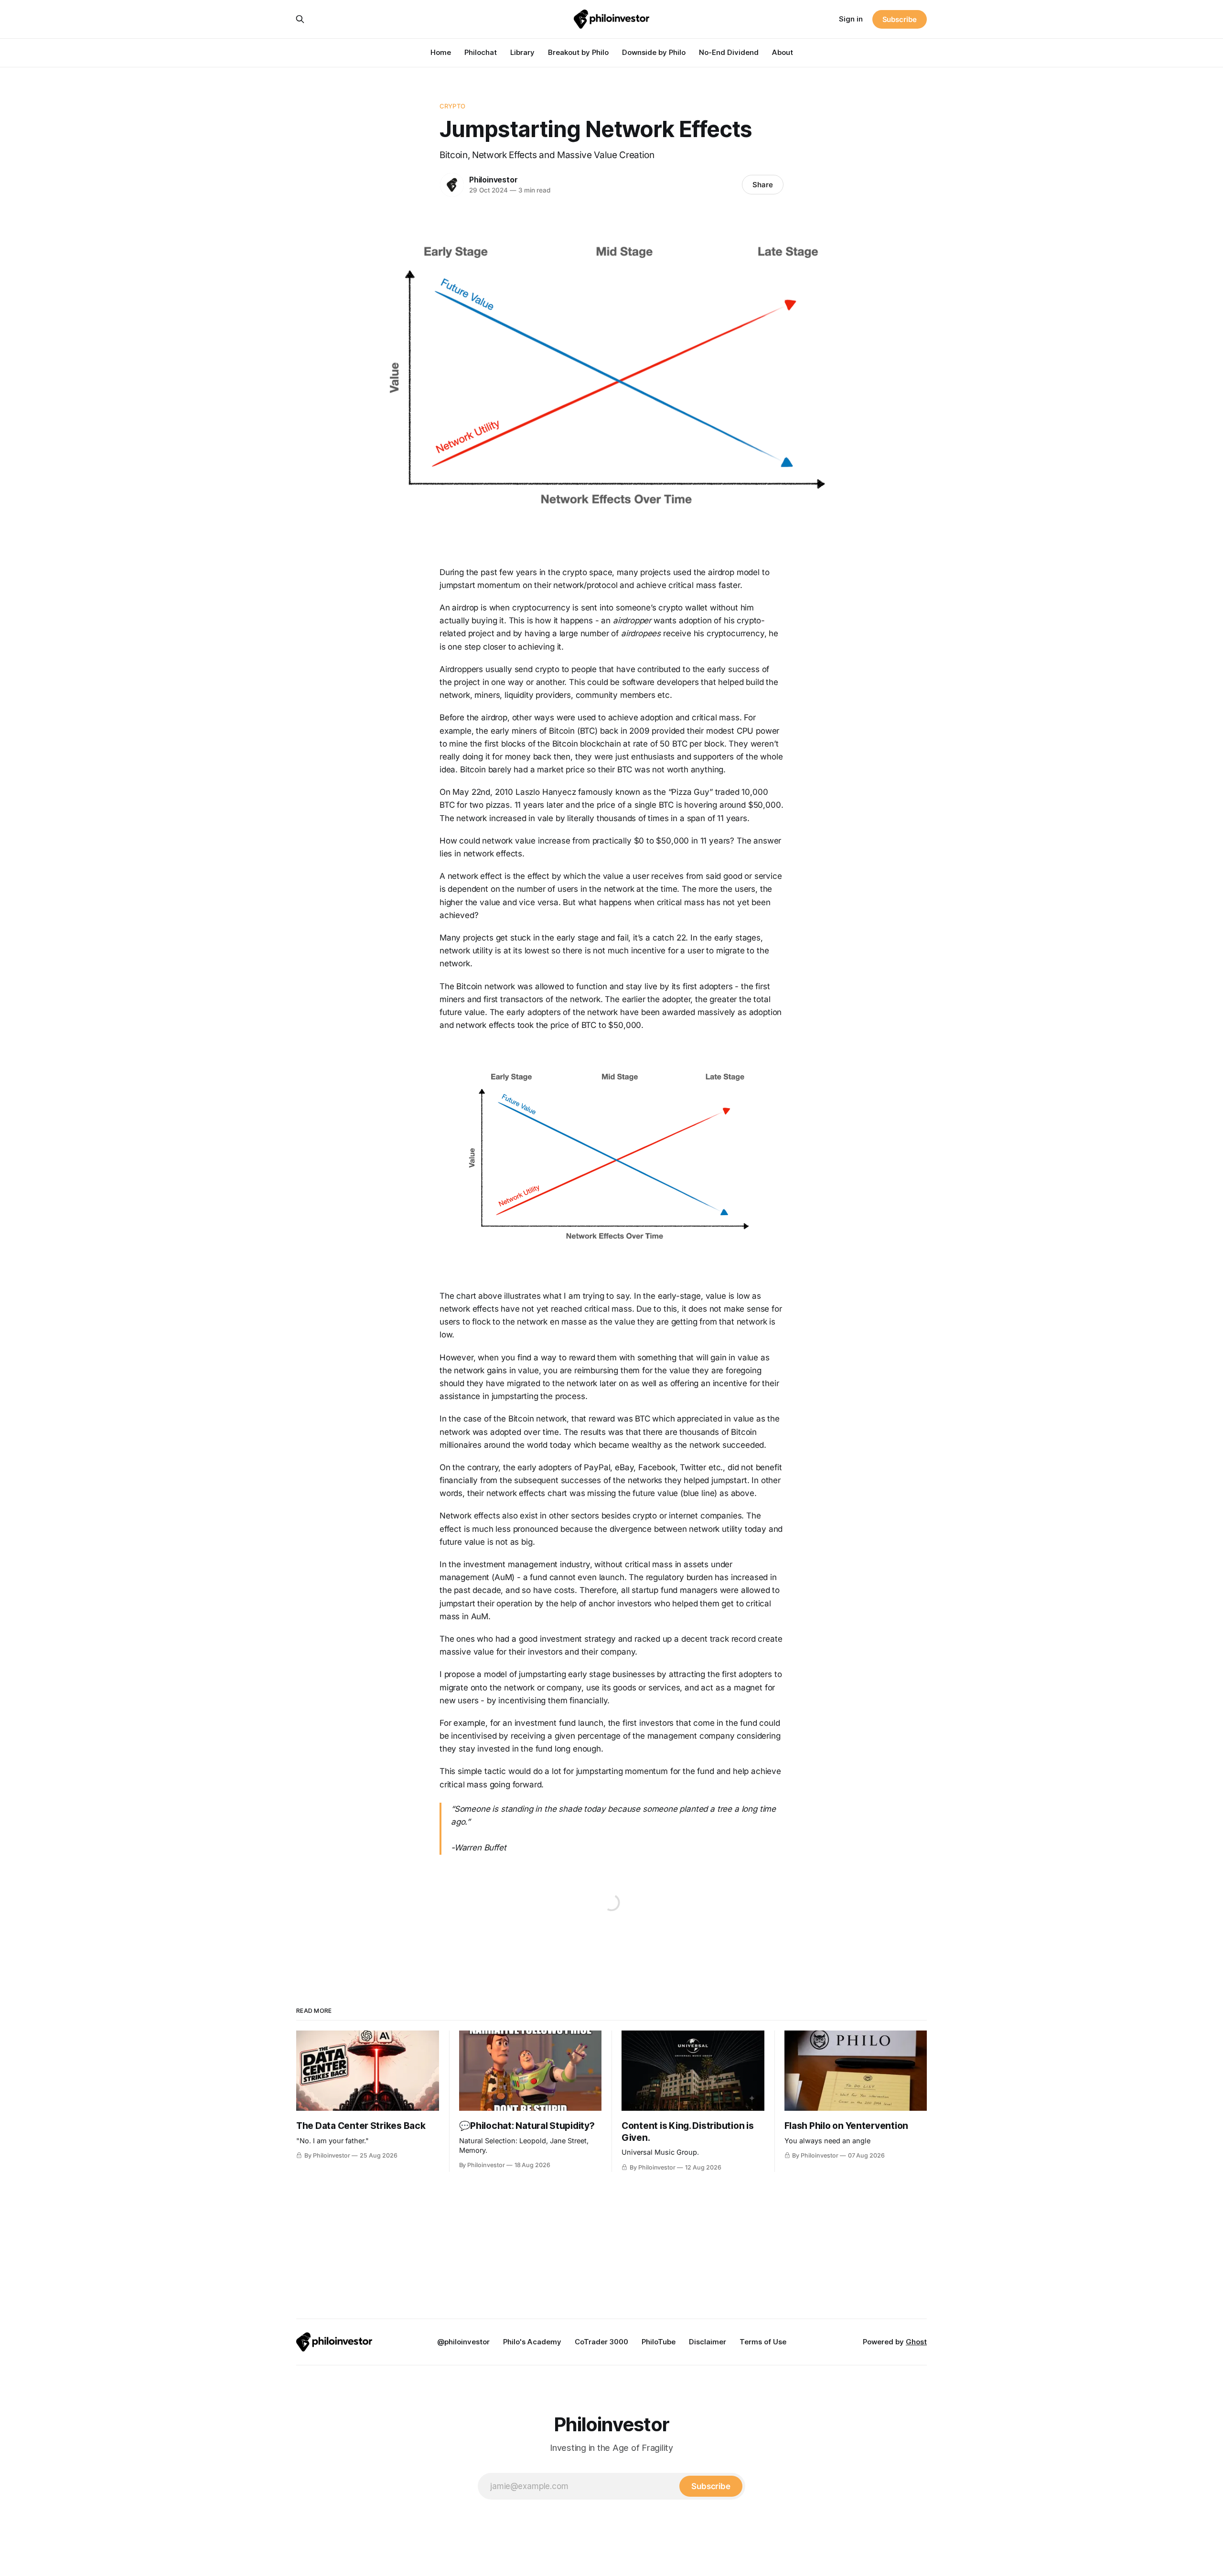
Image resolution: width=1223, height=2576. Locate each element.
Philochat (481, 52)
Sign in (851, 19)
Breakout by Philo (578, 52)
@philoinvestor (463, 2342)
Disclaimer (708, 2342)
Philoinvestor (493, 180)
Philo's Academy (532, 2342)
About (783, 52)
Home (441, 52)
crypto (452, 106)
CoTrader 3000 (601, 2342)
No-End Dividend (729, 52)
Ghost (916, 2342)
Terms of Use (763, 2342)
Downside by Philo (654, 52)
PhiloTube (659, 2342)
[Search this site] (300, 19)
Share (763, 185)
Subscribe (900, 19)
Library (522, 52)
